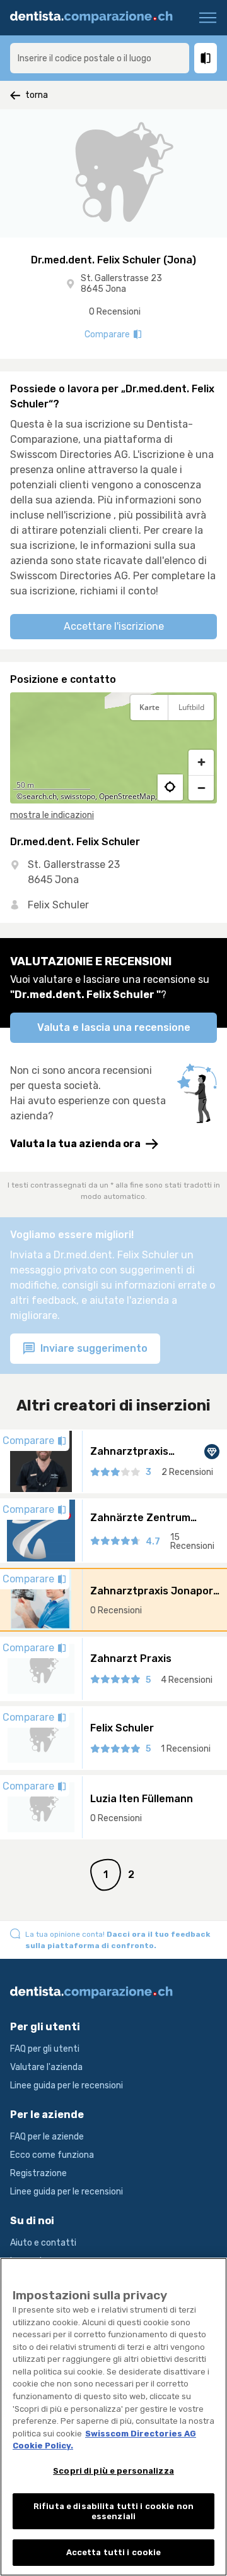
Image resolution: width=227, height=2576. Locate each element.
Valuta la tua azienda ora (75, 1144)
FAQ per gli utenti (45, 2049)
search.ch (40, 796)
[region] (113, 748)
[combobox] (100, 58)
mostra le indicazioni (52, 815)
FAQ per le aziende (47, 2137)
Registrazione (38, 2173)
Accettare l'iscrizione (114, 626)
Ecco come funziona (52, 2155)
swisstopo (78, 796)
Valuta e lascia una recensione (114, 1027)
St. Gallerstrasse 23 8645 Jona (121, 284)
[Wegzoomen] (201, 788)
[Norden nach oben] (201, 739)
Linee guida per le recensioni (67, 2085)
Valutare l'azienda (46, 2067)
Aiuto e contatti (43, 2243)
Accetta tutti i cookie (114, 2552)
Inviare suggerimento (93, 1348)
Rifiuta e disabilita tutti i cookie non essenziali (113, 2511)
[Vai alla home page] (96, 18)
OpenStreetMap (127, 796)
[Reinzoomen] (201, 762)
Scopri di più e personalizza (113, 2471)
